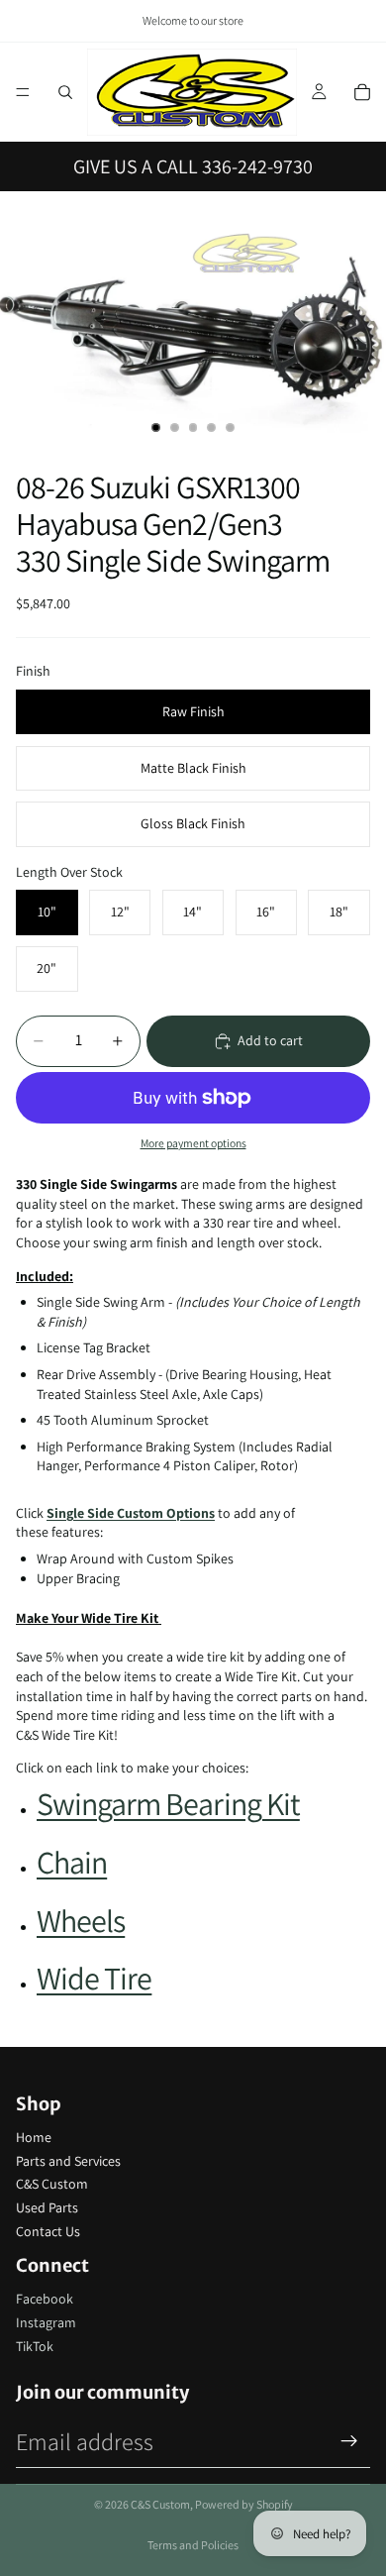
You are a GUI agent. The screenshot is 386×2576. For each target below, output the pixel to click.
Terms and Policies (193, 2545)
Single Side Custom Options (131, 1513)
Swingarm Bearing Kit (168, 1803)
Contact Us (48, 2231)
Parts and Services (68, 2161)
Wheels (81, 1920)
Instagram (46, 2322)
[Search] (65, 92)
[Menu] (23, 92)
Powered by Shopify (244, 2504)
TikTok (35, 2346)
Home (34, 2137)
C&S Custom (52, 2184)
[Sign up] (349, 2441)
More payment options (193, 1143)
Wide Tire (94, 1978)
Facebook (45, 2299)
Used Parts (47, 2207)
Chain (72, 1862)
